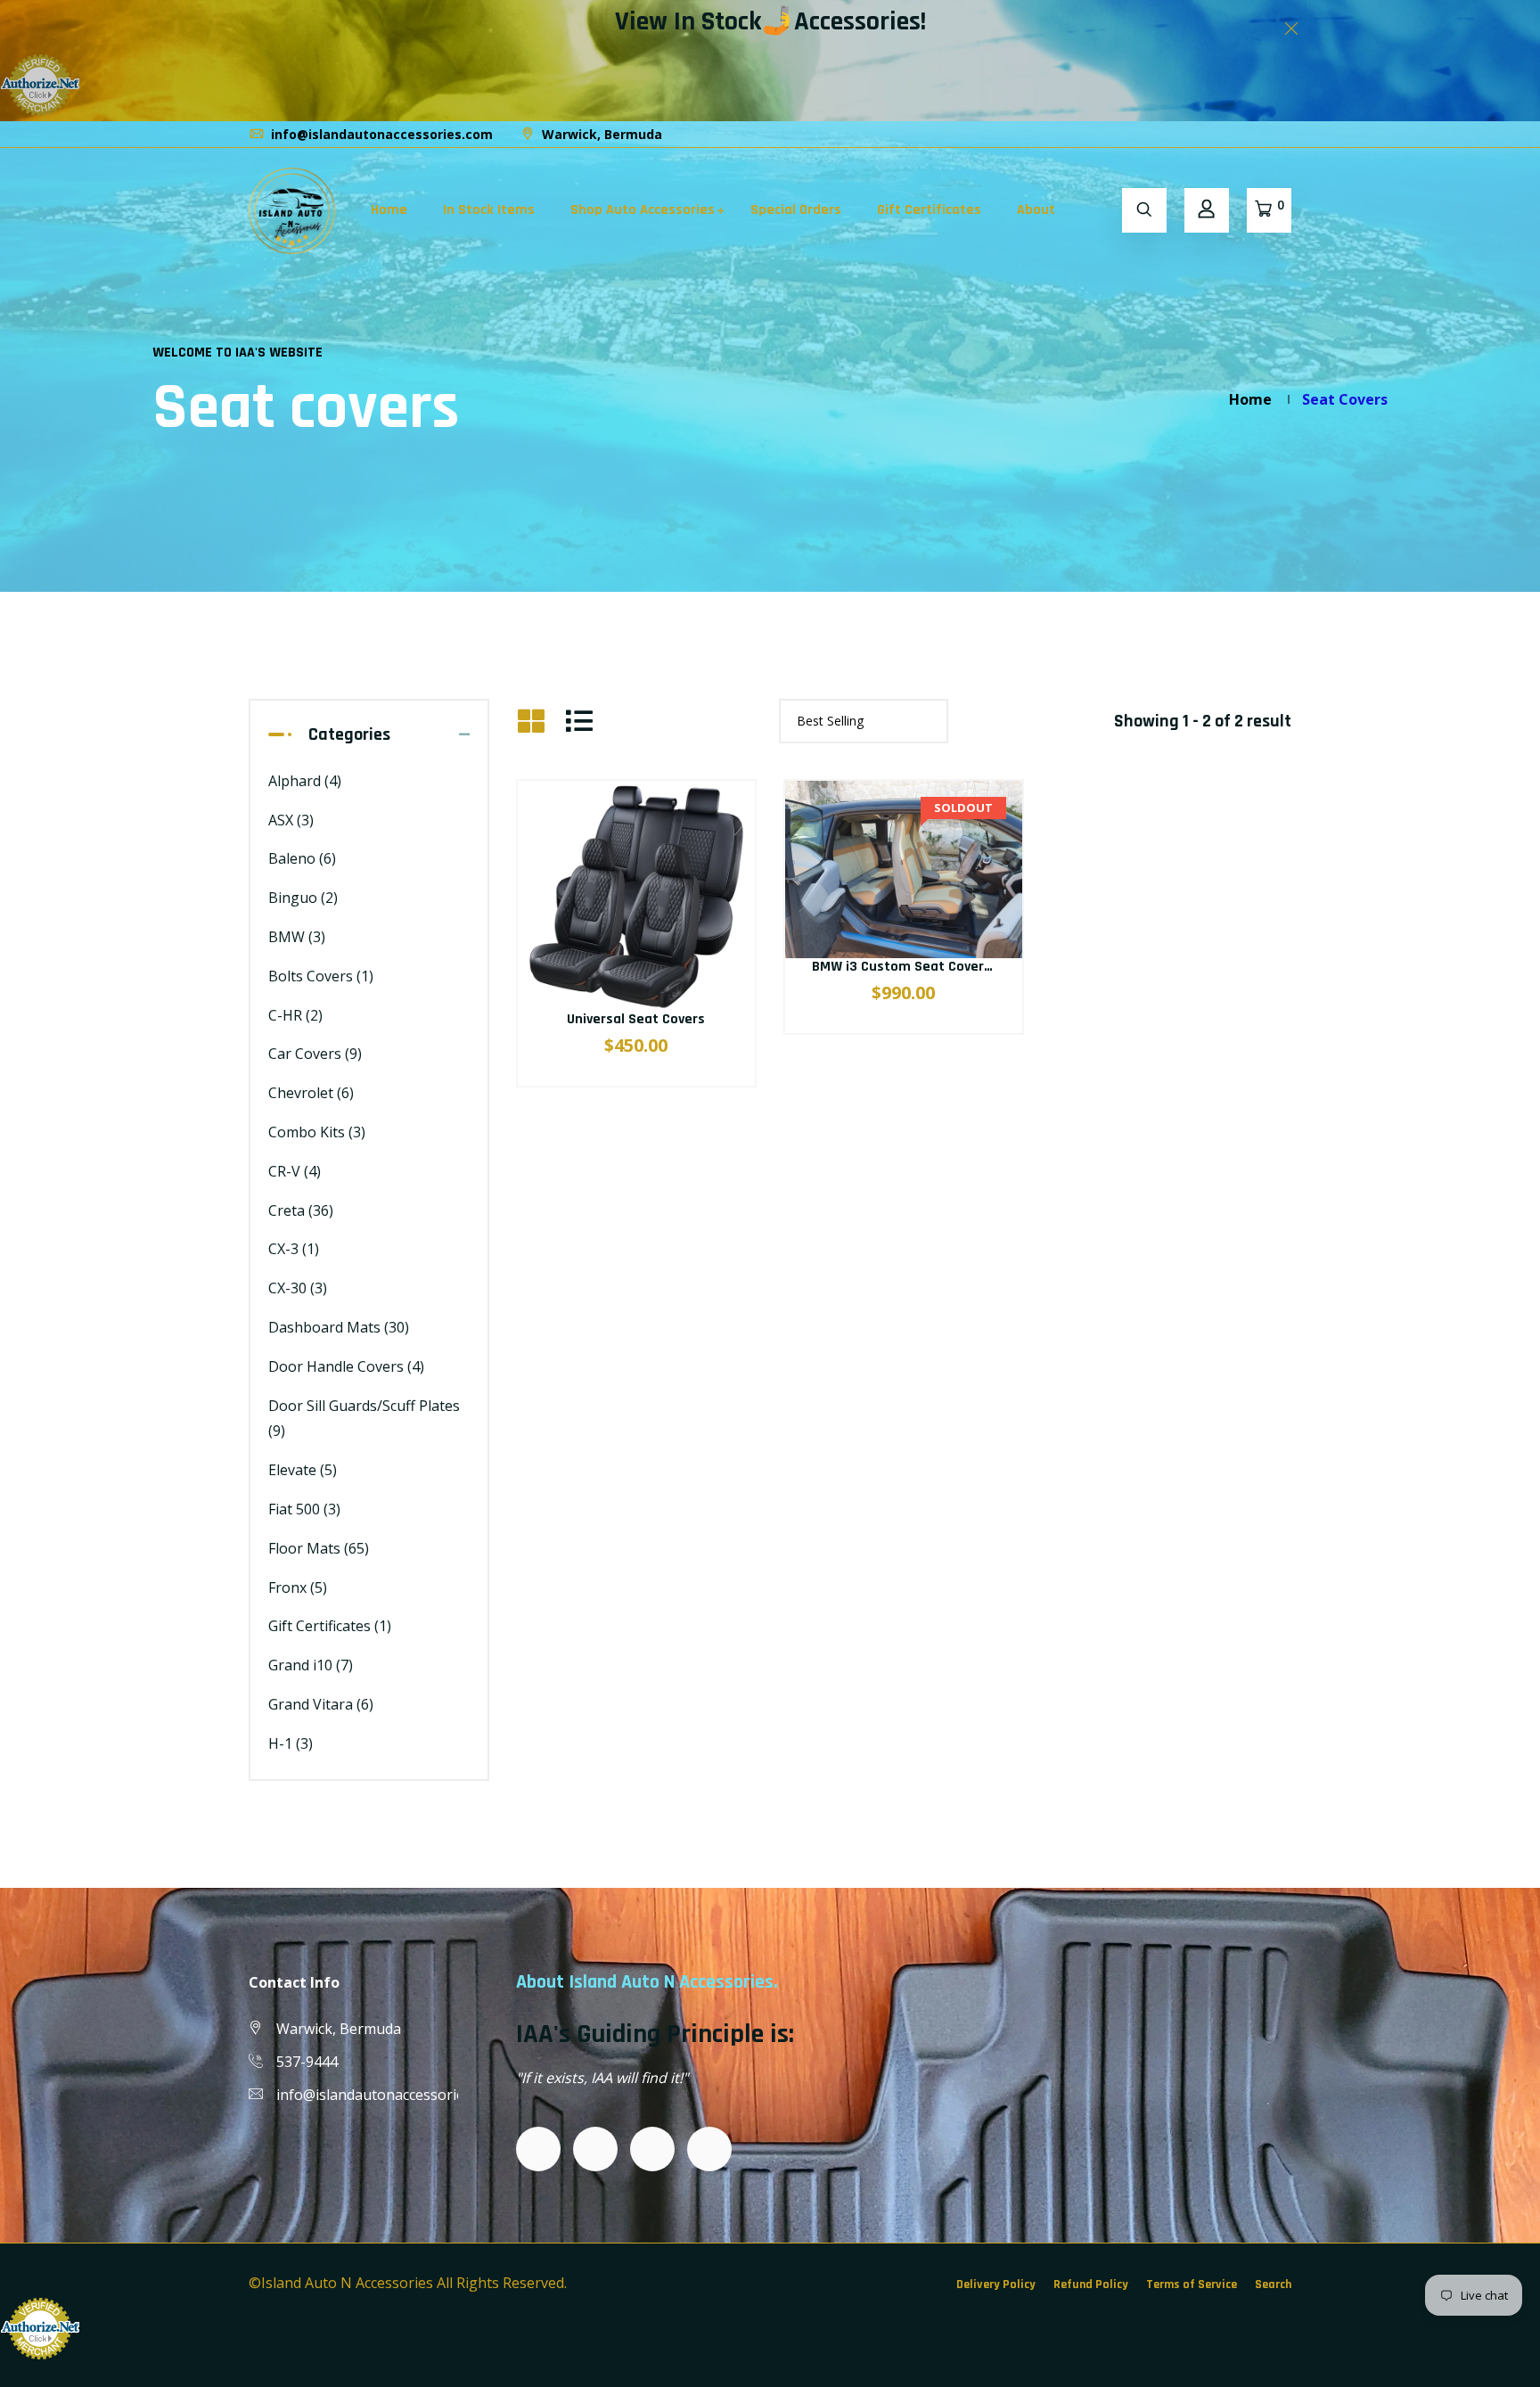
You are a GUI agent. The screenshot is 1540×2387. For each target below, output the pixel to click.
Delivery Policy (996, 2284)
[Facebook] (1241, 134)
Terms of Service (1192, 2284)
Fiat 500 (304, 1509)
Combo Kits (317, 1132)
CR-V (295, 1171)
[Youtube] (1290, 134)
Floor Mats (319, 1548)
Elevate (303, 1470)
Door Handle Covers (346, 1366)
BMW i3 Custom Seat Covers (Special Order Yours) (969, 967)
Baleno (302, 858)
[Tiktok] (1274, 134)
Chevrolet (311, 1093)
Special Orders (796, 210)
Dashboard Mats (339, 1327)
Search (1273, 2284)
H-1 (291, 1743)
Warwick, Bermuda (600, 134)
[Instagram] (1257, 134)
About (1036, 210)
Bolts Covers (321, 976)
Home (389, 210)
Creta (301, 1210)
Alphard (305, 781)
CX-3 (294, 1249)
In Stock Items (489, 210)
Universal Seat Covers (636, 1019)
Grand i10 (311, 1665)
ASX (291, 820)
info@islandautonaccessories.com (380, 134)
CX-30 (298, 1288)
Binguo (303, 898)
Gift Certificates (929, 210)
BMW (297, 937)
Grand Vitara (321, 1704)
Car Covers (315, 1054)
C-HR (295, 1015)
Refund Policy (1091, 2284)
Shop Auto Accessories (643, 210)
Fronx (298, 1587)
